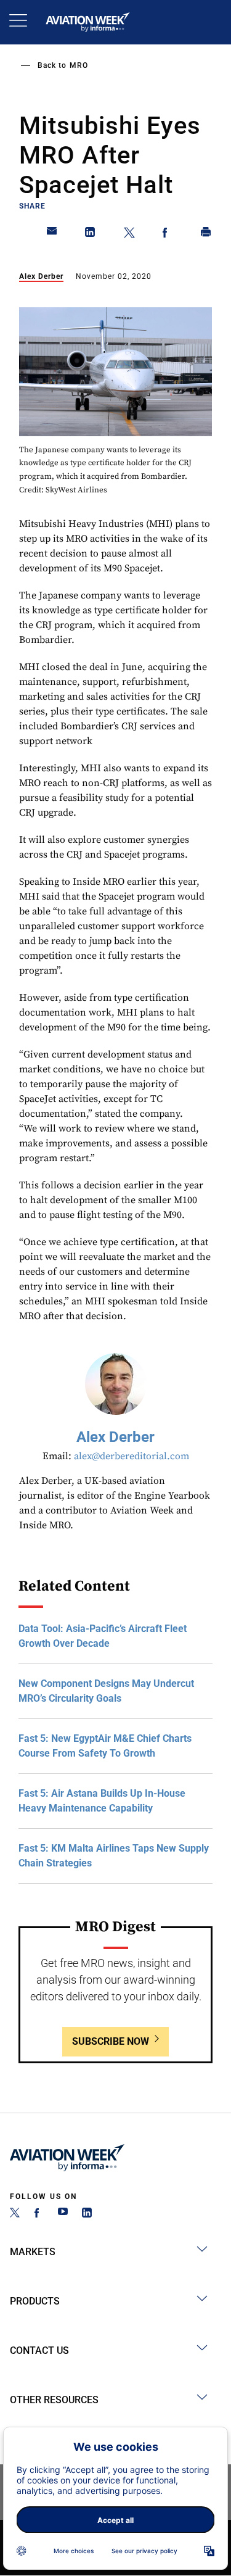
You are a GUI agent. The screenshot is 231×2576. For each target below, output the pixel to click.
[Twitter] (15, 2214)
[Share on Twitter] (129, 234)
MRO (79, 65)
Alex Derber (41, 276)
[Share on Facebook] (168, 234)
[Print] (206, 234)
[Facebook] (39, 2214)
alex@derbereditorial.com (132, 1456)
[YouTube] (63, 2214)
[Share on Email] (52, 234)
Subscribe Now (111, 2041)
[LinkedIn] (87, 2214)
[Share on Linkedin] (91, 234)
